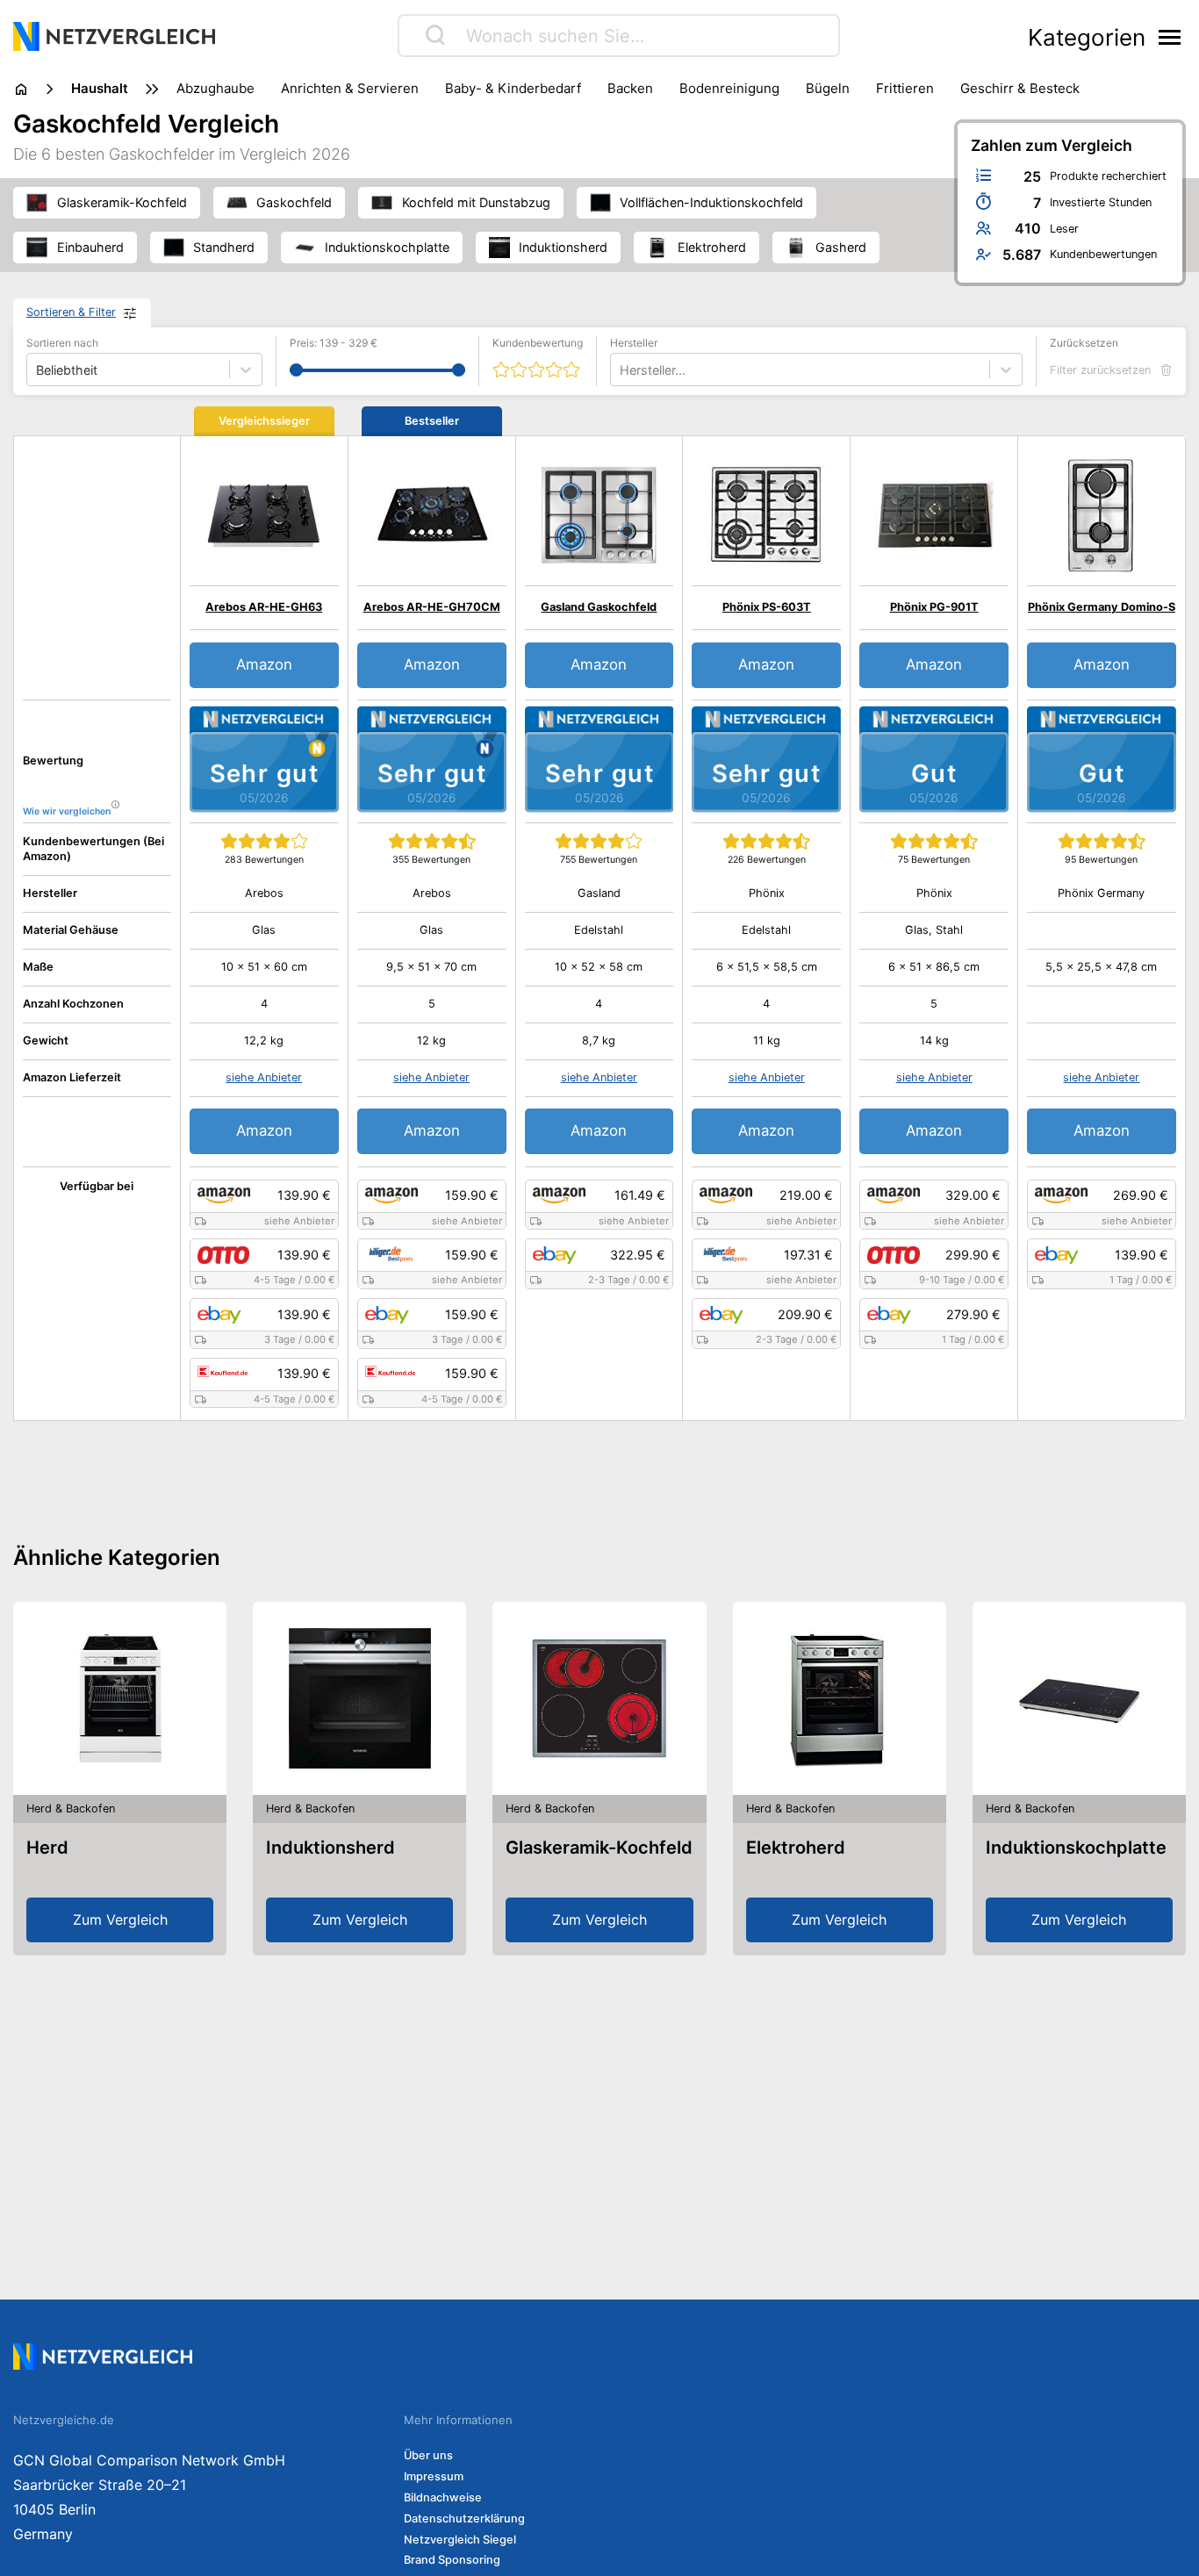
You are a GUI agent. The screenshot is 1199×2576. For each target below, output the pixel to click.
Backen (630, 88)
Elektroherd (796, 1848)
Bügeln (828, 88)
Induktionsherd (330, 1848)
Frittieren (905, 88)
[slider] (296, 370)
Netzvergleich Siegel (460, 2540)
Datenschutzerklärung (464, 2519)
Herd (47, 1848)
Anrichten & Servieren (350, 88)
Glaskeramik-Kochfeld (599, 1848)
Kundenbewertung (538, 343)
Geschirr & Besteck (1020, 88)
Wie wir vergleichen (67, 811)
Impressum (434, 2476)
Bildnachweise (443, 2497)
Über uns (428, 2455)
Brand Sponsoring (452, 2560)
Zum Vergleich (120, 1919)
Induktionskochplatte (1076, 1848)
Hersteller (634, 343)
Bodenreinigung (729, 88)
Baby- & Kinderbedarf (513, 88)
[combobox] (621, 370)
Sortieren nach (62, 343)
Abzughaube (215, 88)
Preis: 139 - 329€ (334, 343)
